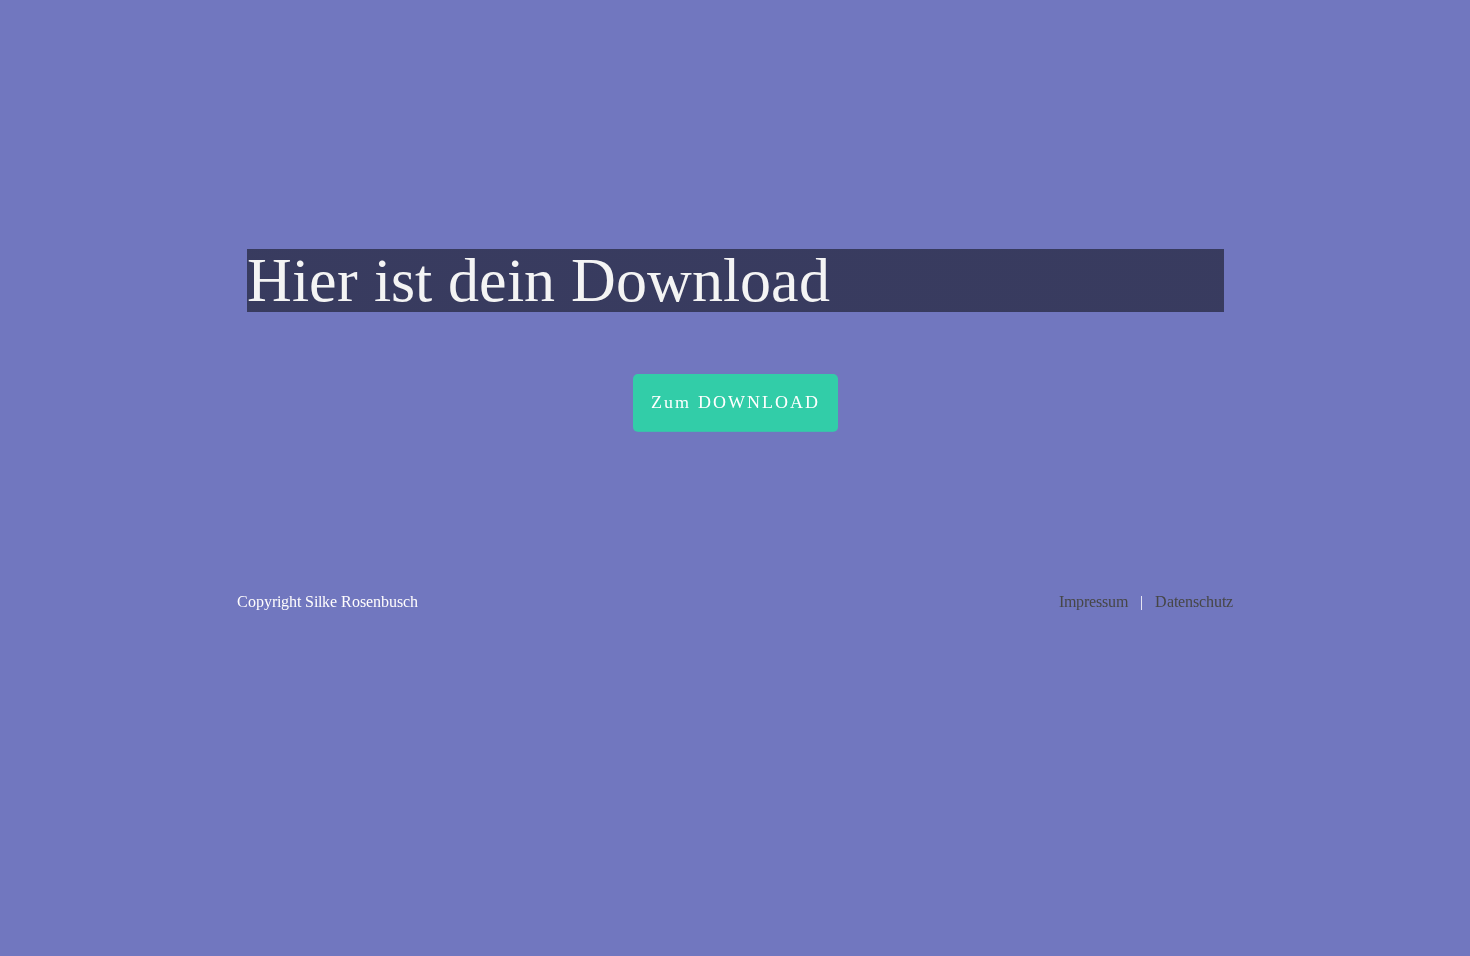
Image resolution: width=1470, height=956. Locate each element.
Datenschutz (1194, 601)
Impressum (1093, 601)
